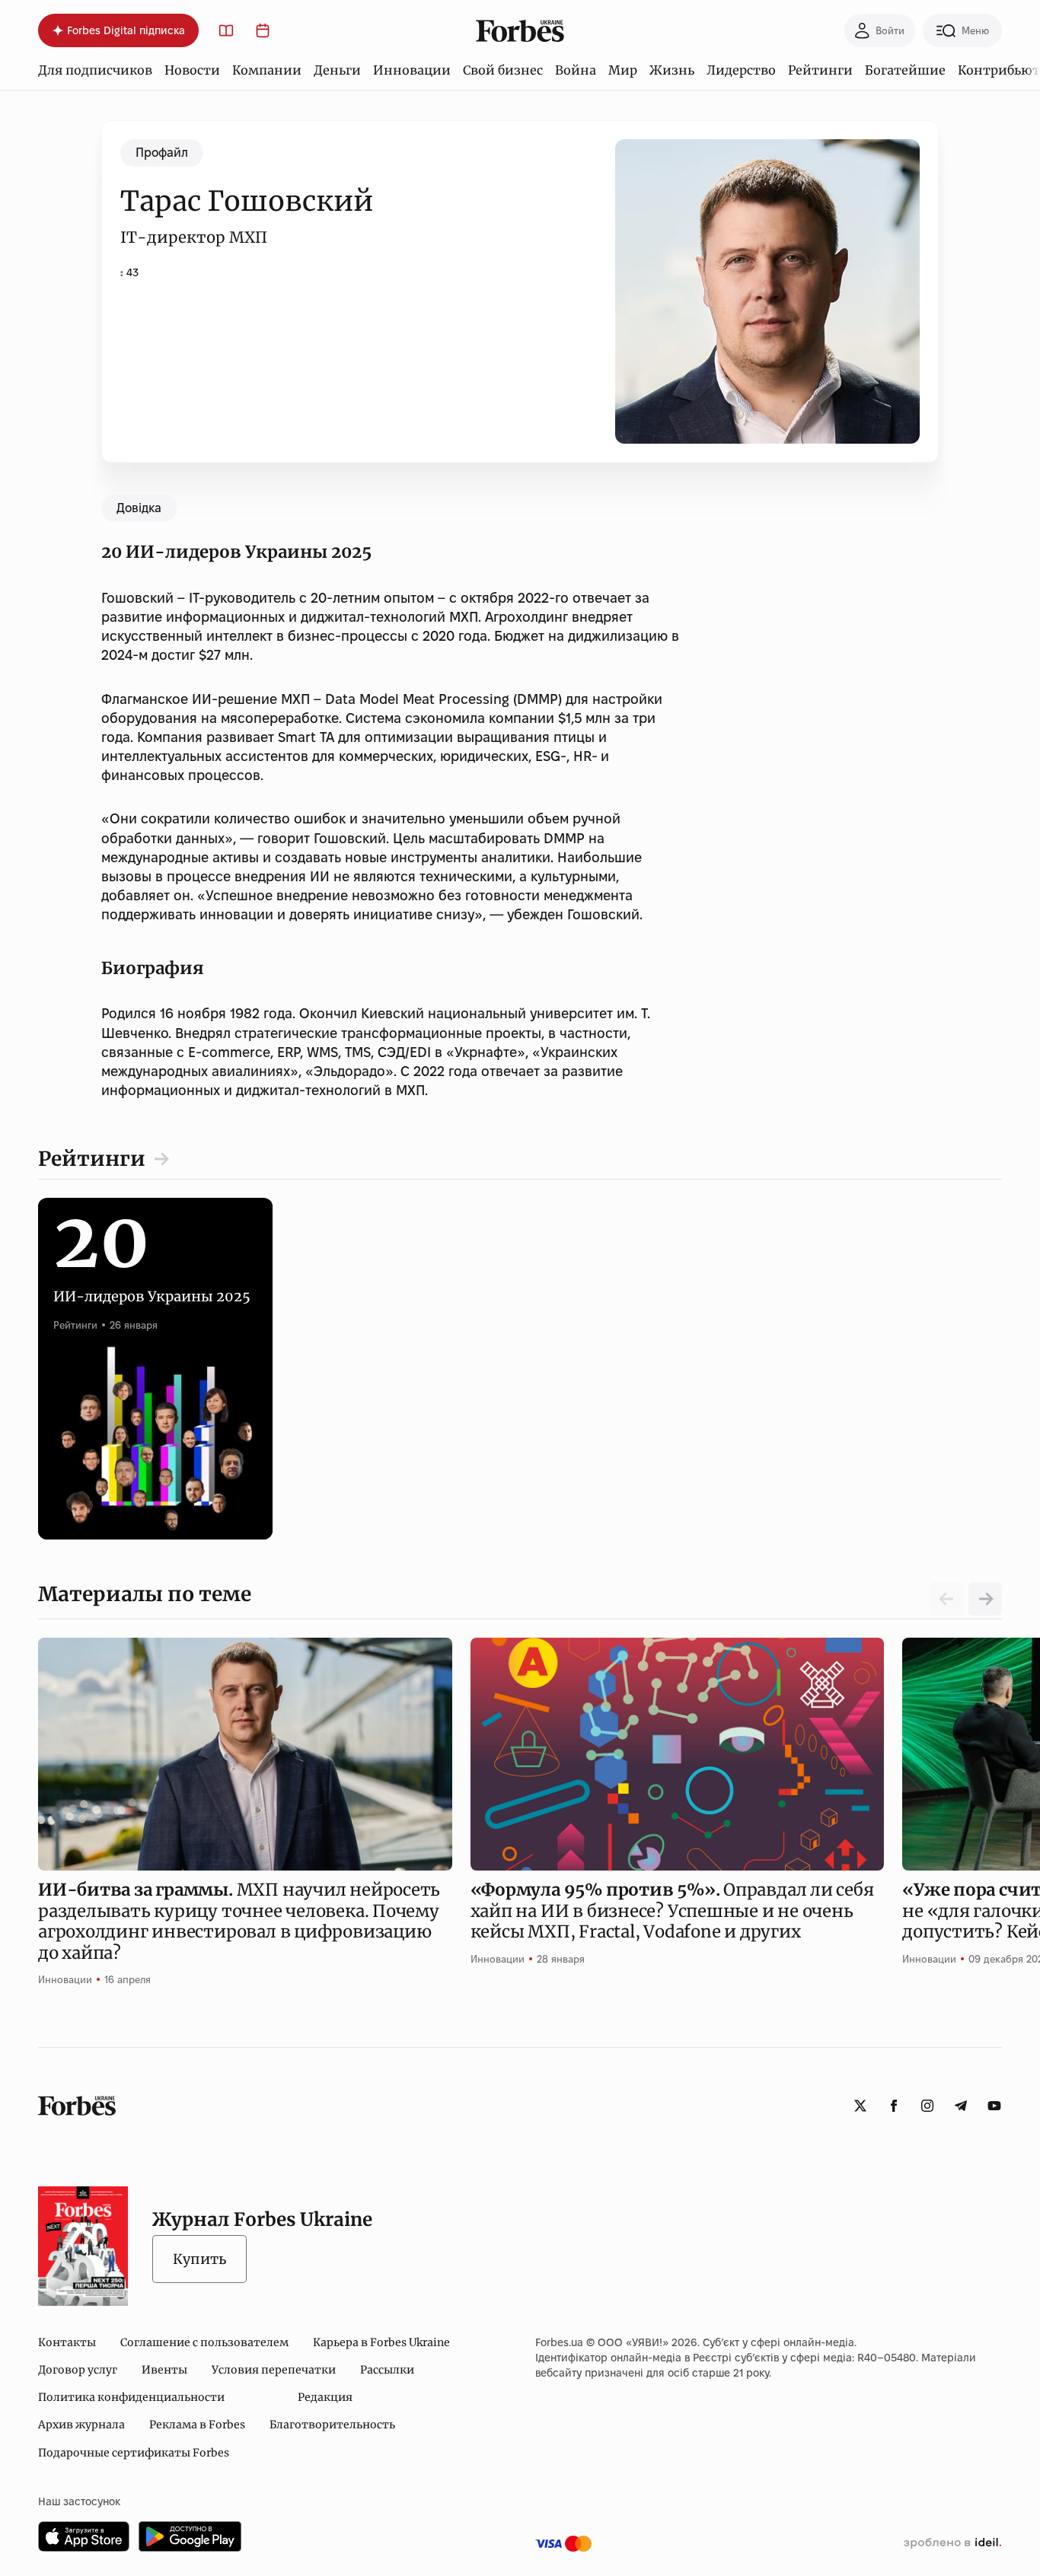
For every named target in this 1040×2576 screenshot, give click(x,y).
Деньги (337, 70)
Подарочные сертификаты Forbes (134, 2453)
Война (576, 70)
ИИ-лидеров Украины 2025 (152, 1279)
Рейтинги (820, 70)
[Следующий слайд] (985, 1599)
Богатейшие (905, 70)
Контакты (67, 2342)
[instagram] (927, 2106)
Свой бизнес (503, 70)
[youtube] (994, 2106)
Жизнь (672, 70)
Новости (192, 70)
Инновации (412, 70)
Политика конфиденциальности (131, 2397)
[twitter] (860, 2106)
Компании (267, 70)
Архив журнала (81, 2425)
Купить (199, 2259)
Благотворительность (332, 2425)
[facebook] (894, 2106)
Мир (623, 70)
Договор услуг (78, 2370)
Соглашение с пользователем (204, 2342)
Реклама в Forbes (197, 2425)
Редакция (325, 2397)
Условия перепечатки (274, 2370)
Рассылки (387, 2370)
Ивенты (164, 2370)
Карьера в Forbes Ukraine (381, 2342)
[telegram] (961, 2106)
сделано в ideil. (952, 2543)
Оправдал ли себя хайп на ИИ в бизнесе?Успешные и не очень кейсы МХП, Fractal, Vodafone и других (672, 1911)
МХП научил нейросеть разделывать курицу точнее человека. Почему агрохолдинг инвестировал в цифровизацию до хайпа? (239, 1921)
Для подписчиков (95, 70)
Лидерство (741, 70)
